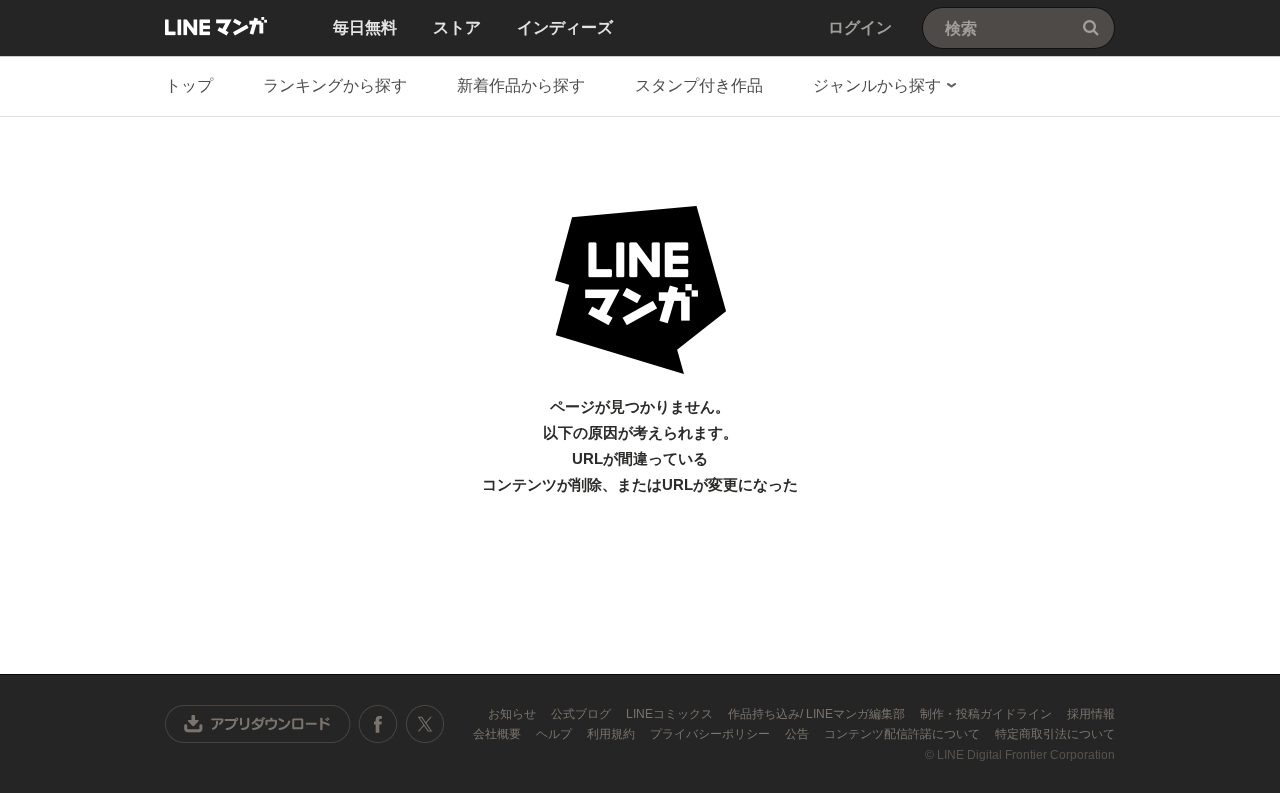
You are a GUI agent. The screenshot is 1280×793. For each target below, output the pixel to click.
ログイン (860, 27)
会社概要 (498, 734)
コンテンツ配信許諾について (903, 734)
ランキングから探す (335, 85)
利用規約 (612, 734)
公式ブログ (582, 714)
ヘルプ (555, 734)
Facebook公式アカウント (378, 724)
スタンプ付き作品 (699, 85)
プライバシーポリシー (711, 734)
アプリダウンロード (258, 724)
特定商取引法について (1055, 734)
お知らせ (513, 714)
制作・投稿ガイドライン (987, 714)
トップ (189, 85)
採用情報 (1091, 714)
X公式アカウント (424, 724)
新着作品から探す (521, 85)
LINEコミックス (671, 714)
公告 (798, 734)
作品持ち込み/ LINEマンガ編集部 (818, 714)
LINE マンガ (216, 26)
